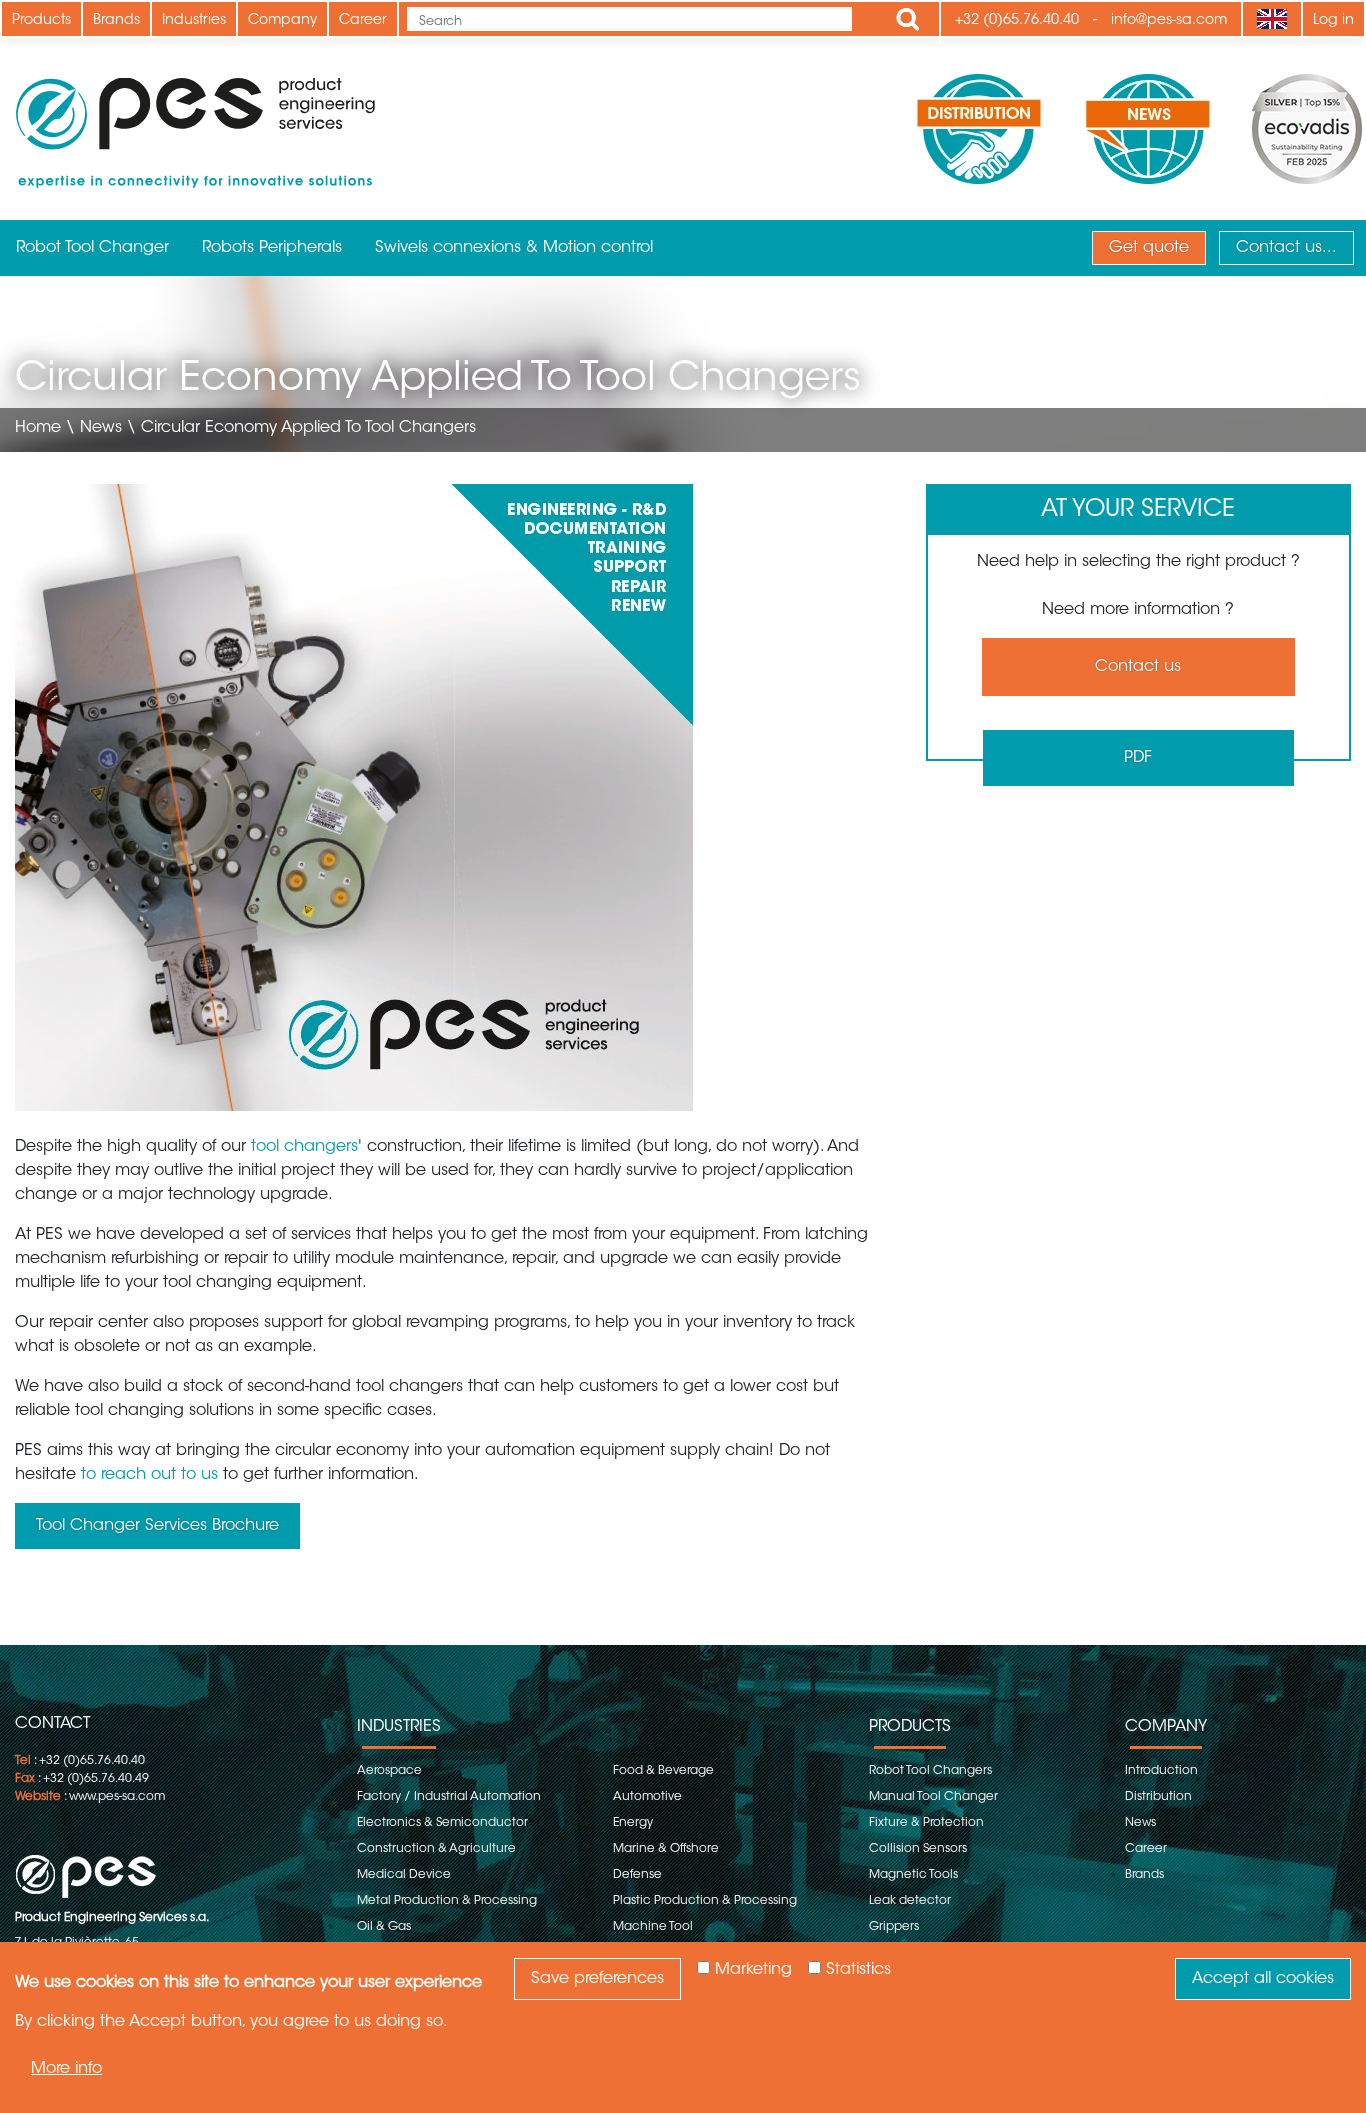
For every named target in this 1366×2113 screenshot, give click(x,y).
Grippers (894, 1927)
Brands (116, 21)
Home (38, 428)
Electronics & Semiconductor (442, 1823)
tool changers (304, 1147)
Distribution (1158, 1797)
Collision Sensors (918, 1849)
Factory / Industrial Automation (449, 1797)
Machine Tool (653, 1927)
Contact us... (1286, 248)
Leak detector (910, 1901)
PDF (1138, 758)
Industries (194, 21)
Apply (908, 19)
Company (282, 21)
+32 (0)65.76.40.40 (1017, 21)
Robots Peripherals (272, 248)
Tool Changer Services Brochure (157, 1526)
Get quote (1149, 248)
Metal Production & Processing (447, 1901)
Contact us (1138, 667)
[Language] (1271, 19)
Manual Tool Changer (933, 1797)
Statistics (858, 1970)
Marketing (753, 1970)
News (101, 428)
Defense (637, 1875)
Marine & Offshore (666, 1849)
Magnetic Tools (913, 1875)
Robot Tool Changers (930, 1771)
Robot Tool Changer (92, 248)
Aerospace (389, 1771)
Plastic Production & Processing (705, 1901)
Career (363, 21)
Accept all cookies (1263, 1979)
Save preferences (597, 1979)
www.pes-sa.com (117, 1797)
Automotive (647, 1797)
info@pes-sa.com (1169, 21)
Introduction (1161, 1771)
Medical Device (404, 1875)
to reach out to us (149, 1475)
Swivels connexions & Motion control (514, 248)
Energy (633, 1823)
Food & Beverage (663, 1771)
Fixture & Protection (926, 1823)
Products (41, 21)
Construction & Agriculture (436, 1849)
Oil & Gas (384, 1927)
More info (66, 2069)
